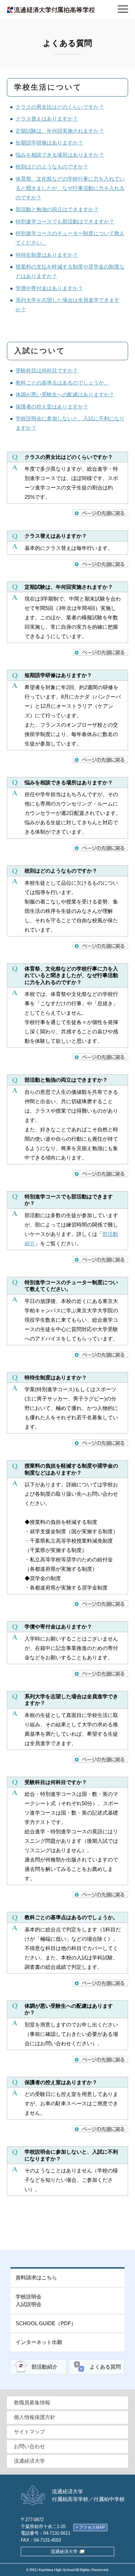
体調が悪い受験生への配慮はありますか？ (65, 394)
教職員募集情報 (32, 2402)
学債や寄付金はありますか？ (49, 288)
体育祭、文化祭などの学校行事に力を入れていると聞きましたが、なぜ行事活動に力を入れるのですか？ (70, 188)
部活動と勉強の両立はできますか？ (57, 209)
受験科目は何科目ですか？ (47, 370)
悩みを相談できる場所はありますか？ (60, 155)
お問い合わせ (29, 2446)
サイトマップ (29, 2432)
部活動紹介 (44, 2367)
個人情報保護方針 (35, 2417)
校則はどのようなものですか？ (52, 167)
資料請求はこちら (36, 2277)
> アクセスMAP (90, 2527)
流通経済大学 (29, 2461)
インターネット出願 (39, 2342)
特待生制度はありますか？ (47, 255)
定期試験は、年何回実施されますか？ (60, 131)
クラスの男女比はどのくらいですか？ (60, 107)
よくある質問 (105, 2367)
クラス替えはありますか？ (47, 119)
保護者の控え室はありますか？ (52, 407)
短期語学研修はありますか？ (49, 143)
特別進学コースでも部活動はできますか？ (65, 221)
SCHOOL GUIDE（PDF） (46, 2323)
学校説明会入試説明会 (29, 2301)
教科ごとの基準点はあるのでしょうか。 (62, 383)
